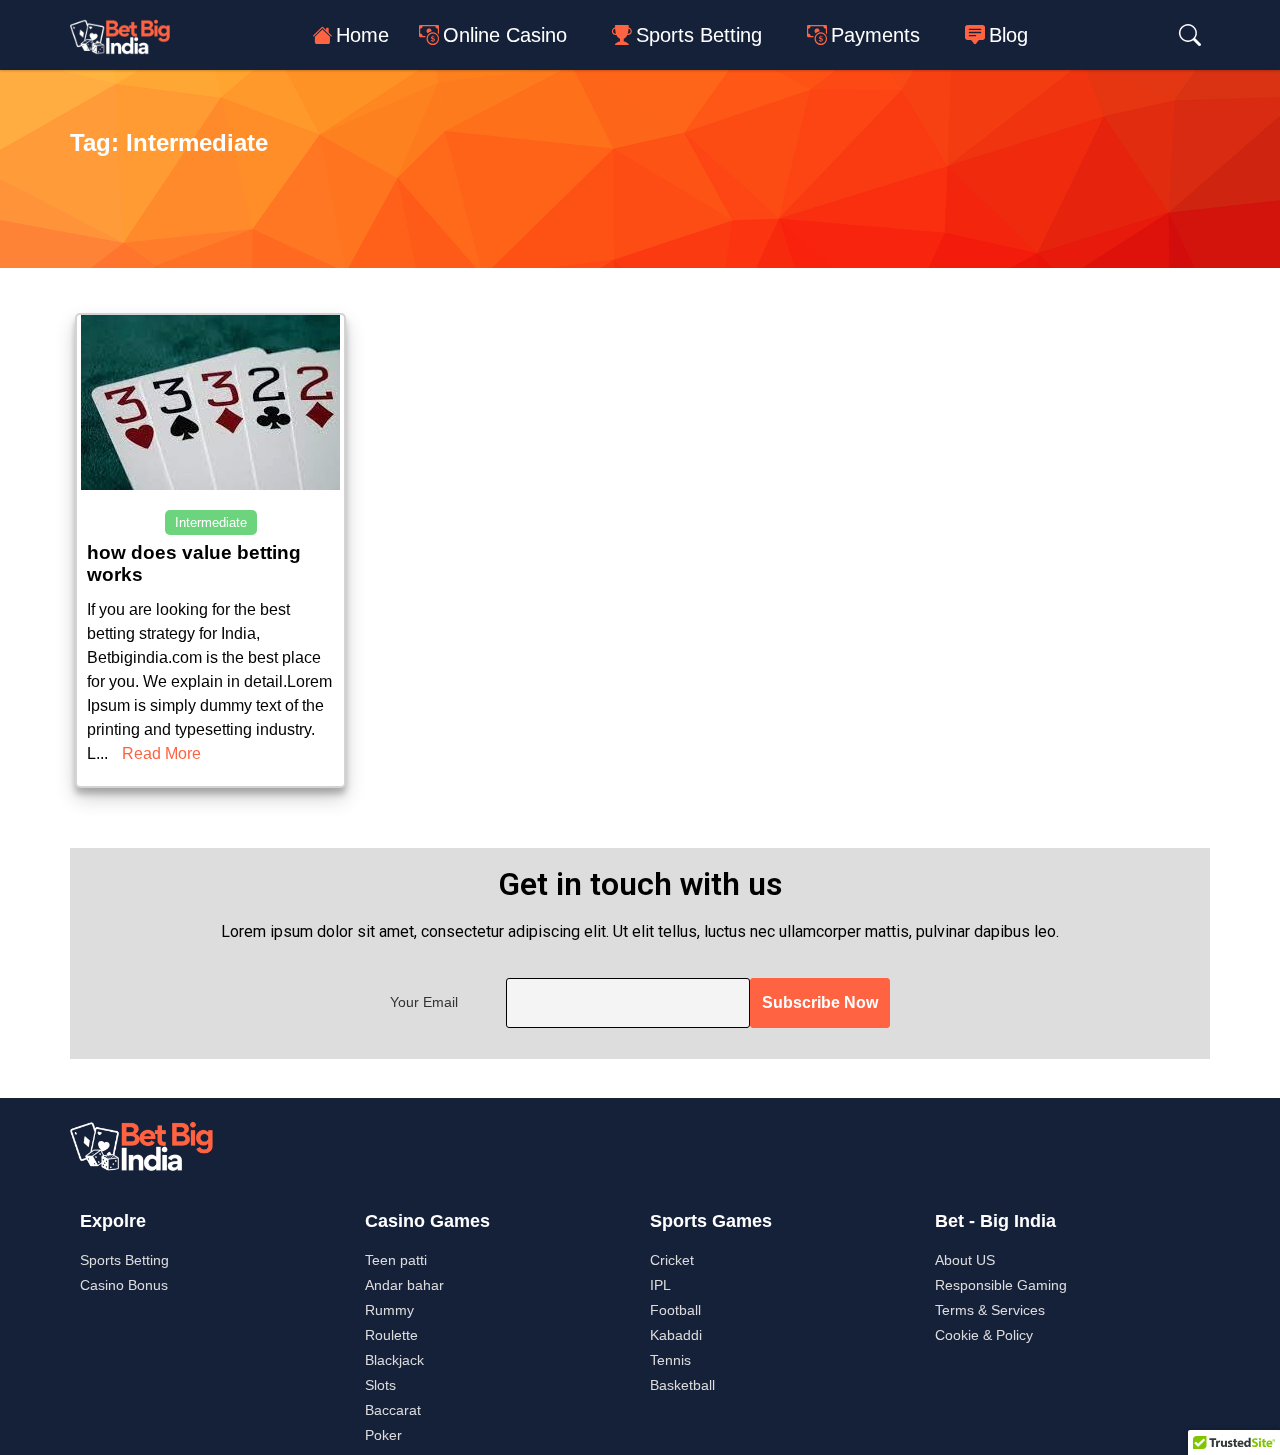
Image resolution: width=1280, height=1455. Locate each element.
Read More (161, 753)
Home (362, 35)
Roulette (391, 1335)
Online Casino (505, 35)
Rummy (389, 1310)
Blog (1008, 35)
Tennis (670, 1360)
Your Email (424, 1002)
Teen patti (396, 1260)
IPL (660, 1285)
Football (675, 1310)
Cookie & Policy (984, 1335)
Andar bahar (404, 1285)
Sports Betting (699, 35)
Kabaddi (676, 1335)
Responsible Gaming (1001, 1285)
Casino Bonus (124, 1285)
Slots (380, 1385)
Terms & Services (990, 1310)
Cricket (672, 1260)
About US (965, 1260)
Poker (383, 1435)
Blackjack (394, 1360)
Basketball (682, 1385)
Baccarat (393, 1410)
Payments (875, 35)
